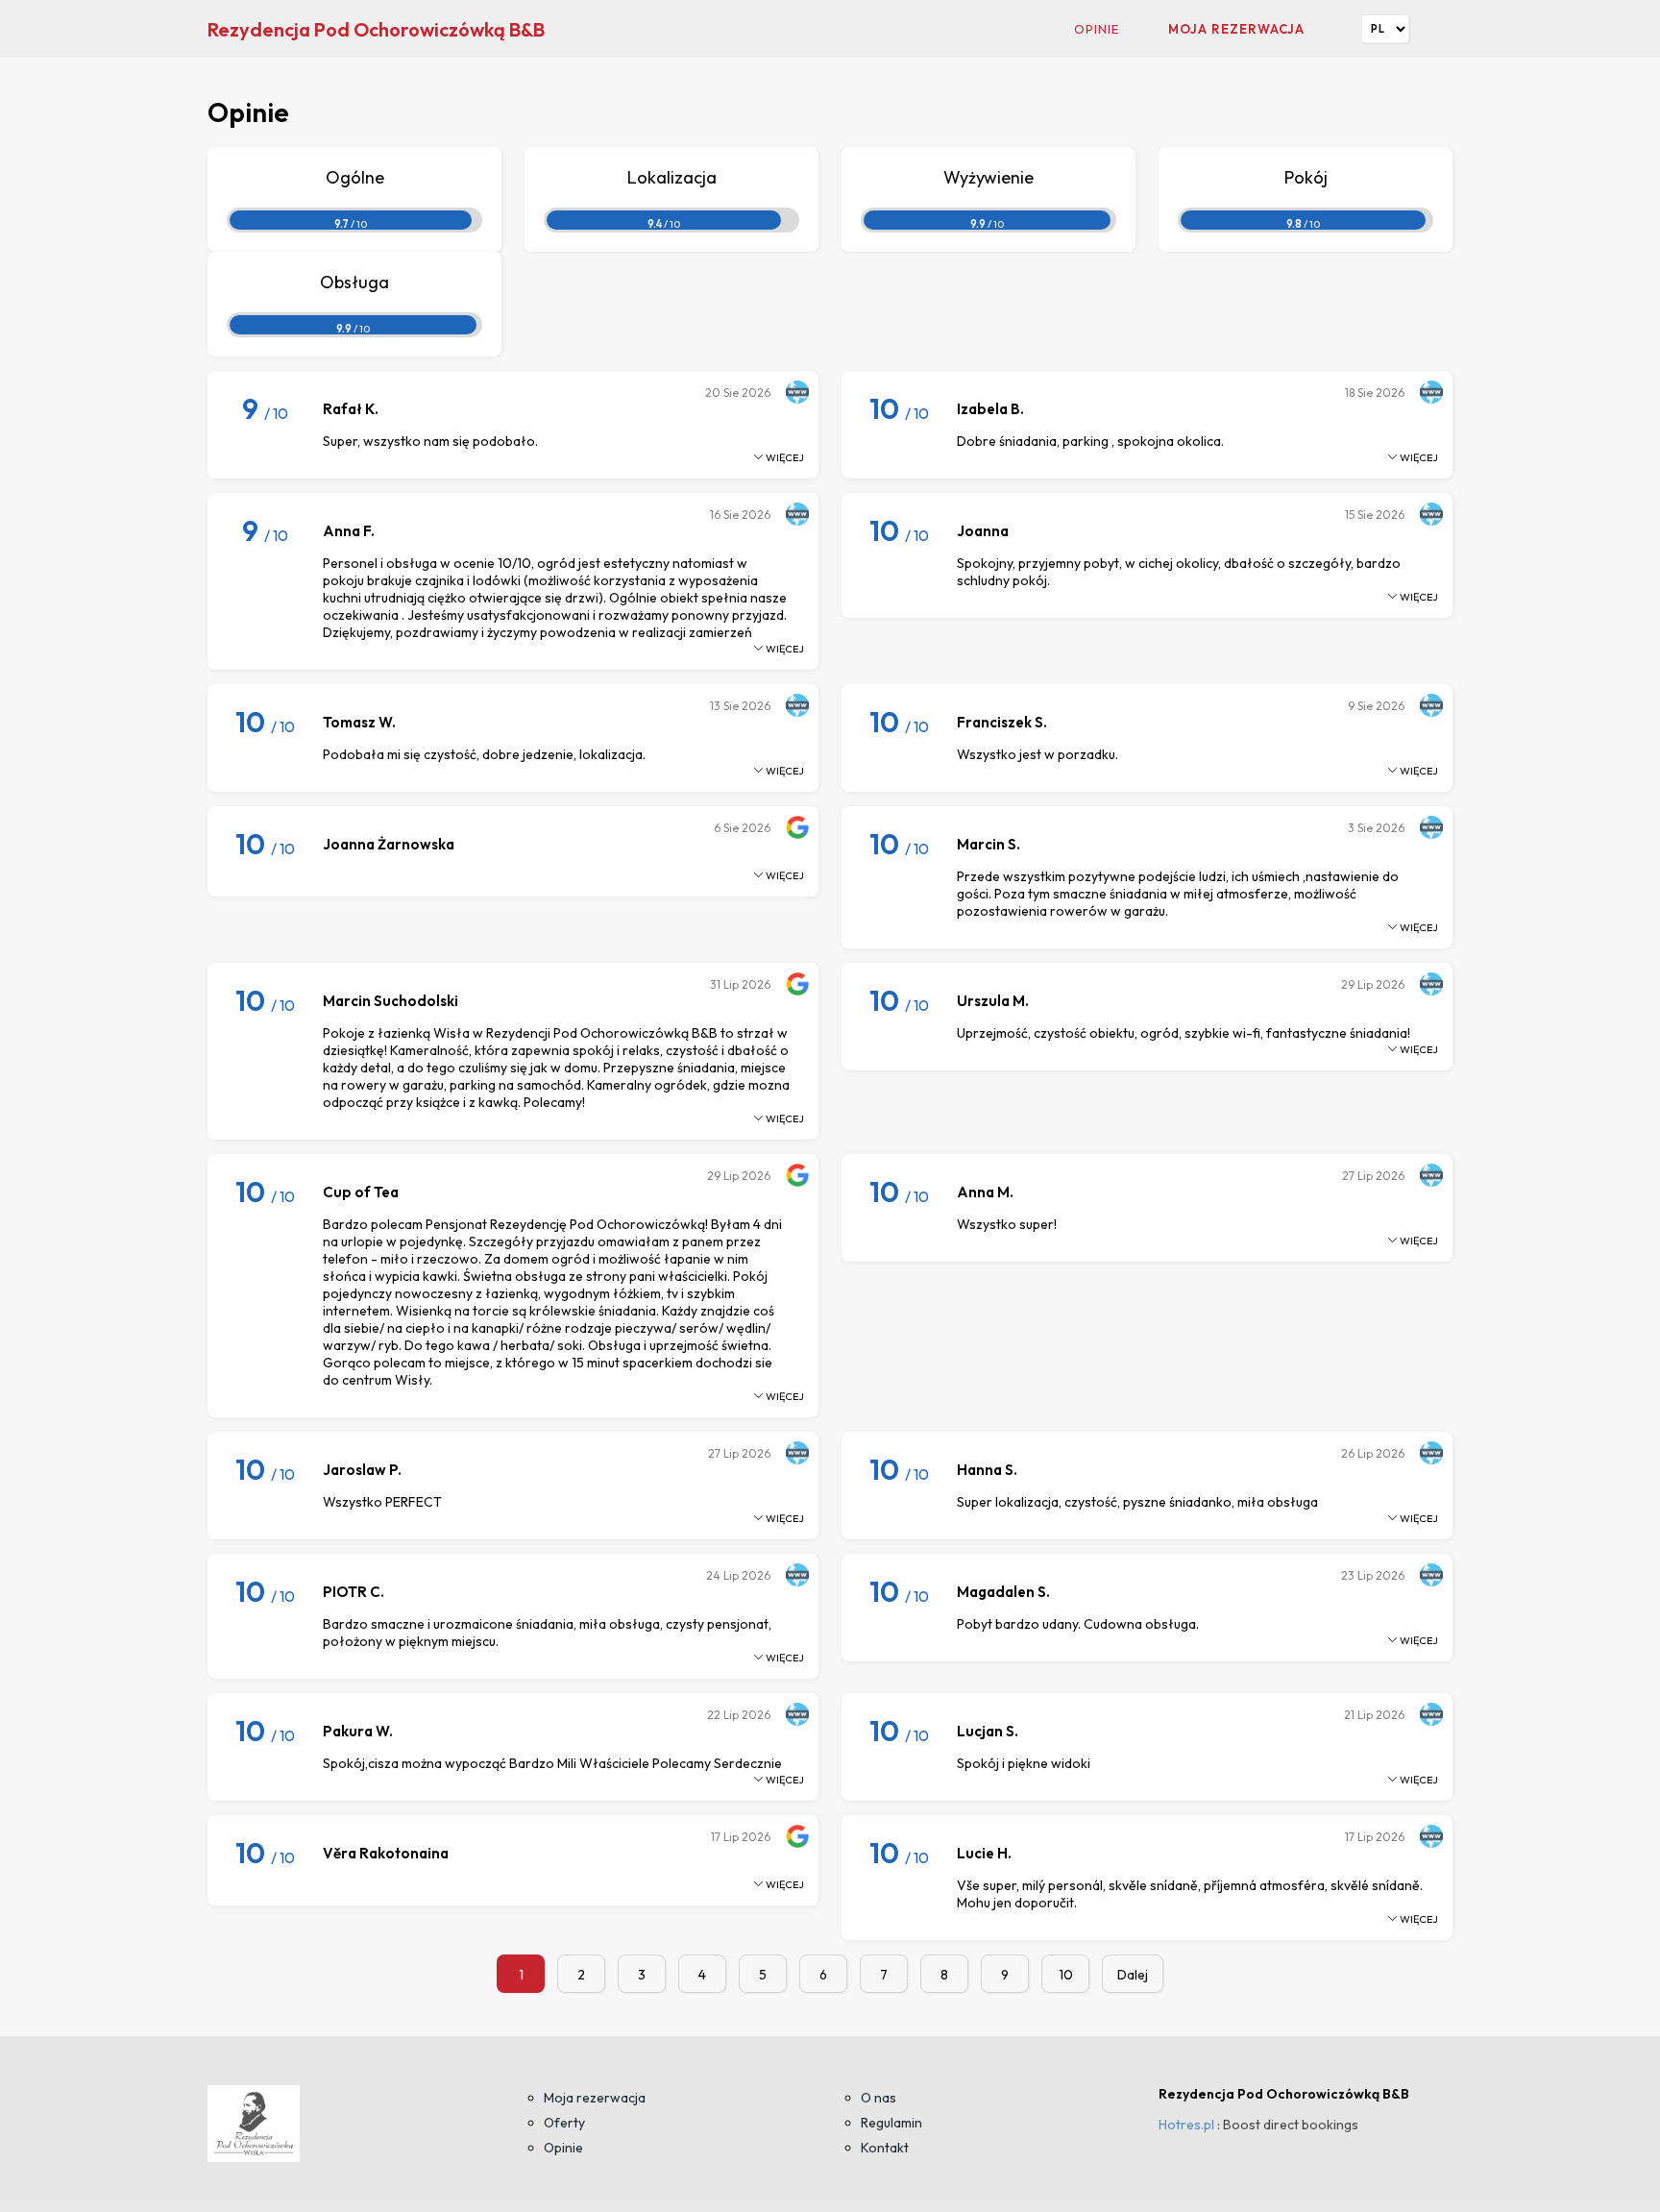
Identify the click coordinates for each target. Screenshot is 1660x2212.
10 (1066, 1975)
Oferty (564, 2123)
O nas (879, 2098)
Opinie (1097, 29)
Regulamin (891, 2123)
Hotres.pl (1186, 2125)
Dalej (1133, 1975)
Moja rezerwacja (1236, 29)
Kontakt (885, 2148)
